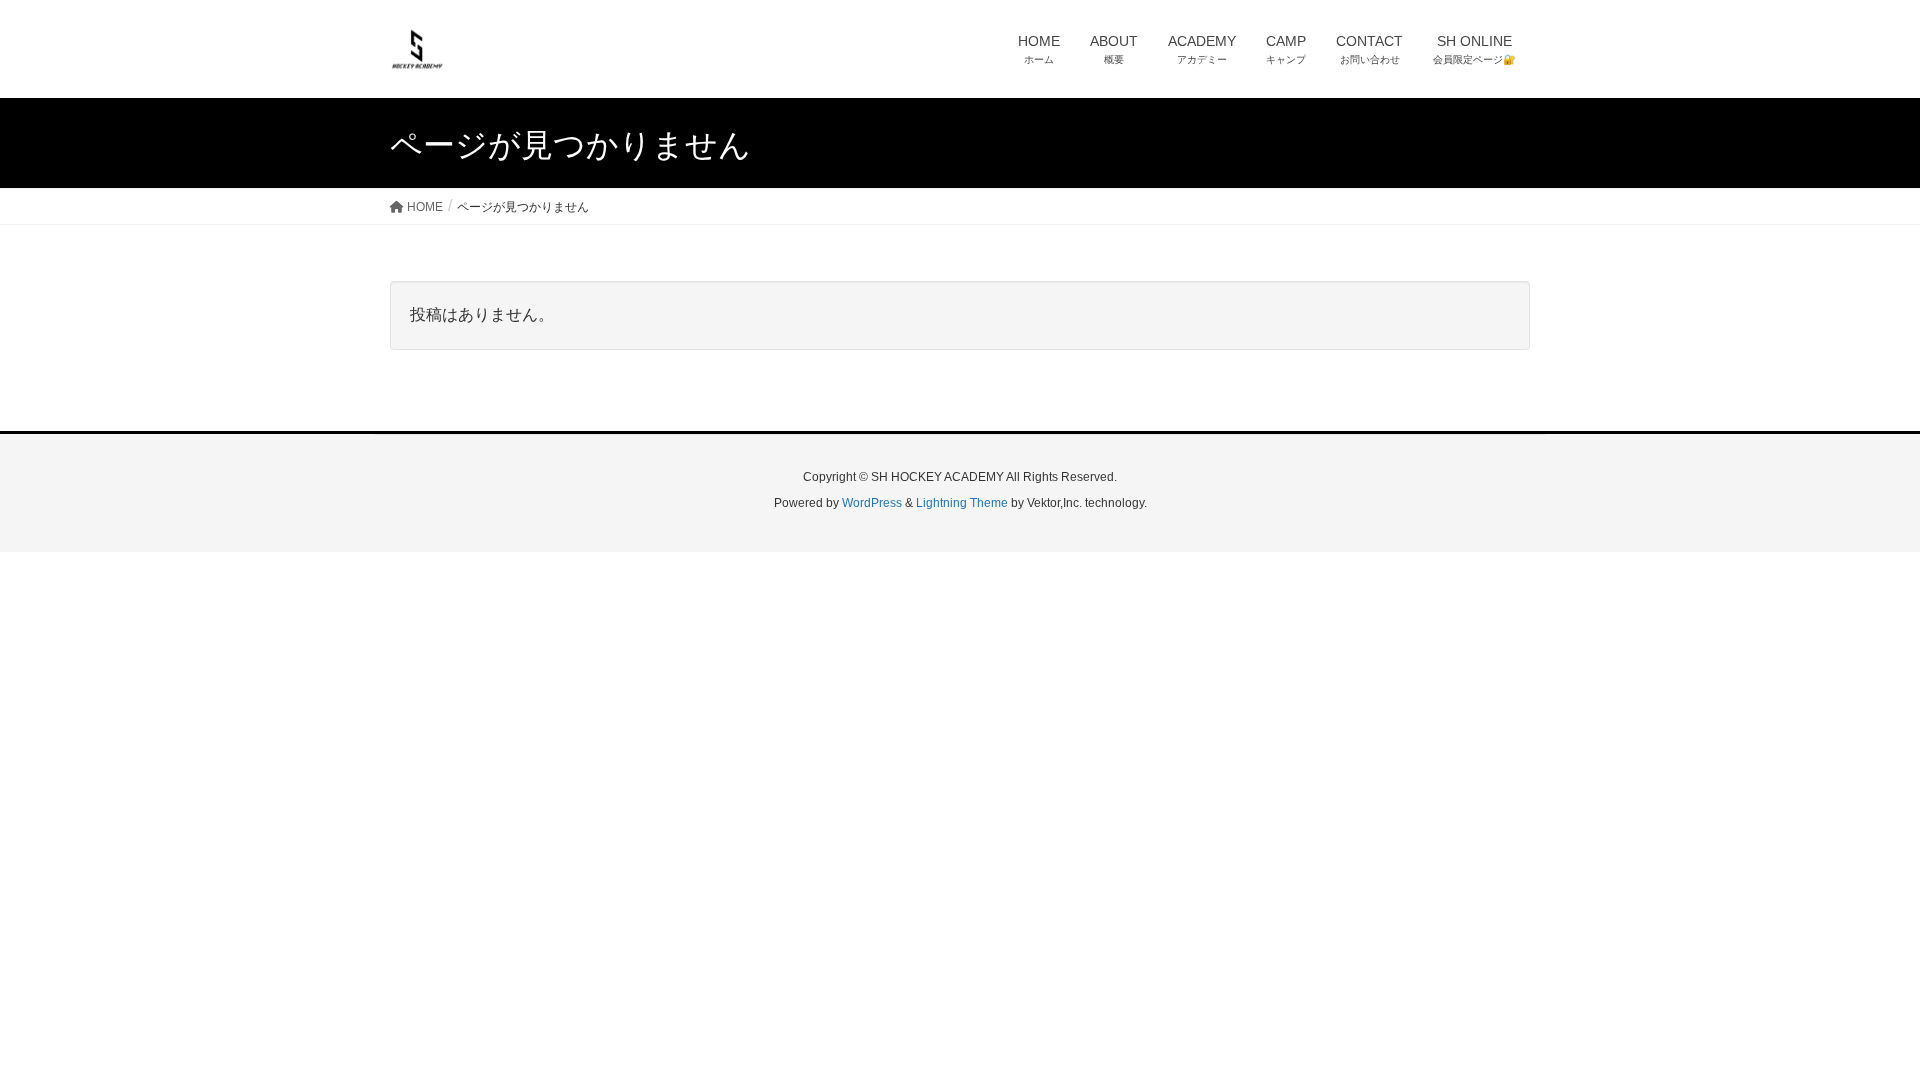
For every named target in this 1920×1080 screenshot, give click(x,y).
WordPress (872, 503)
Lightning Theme (962, 503)
